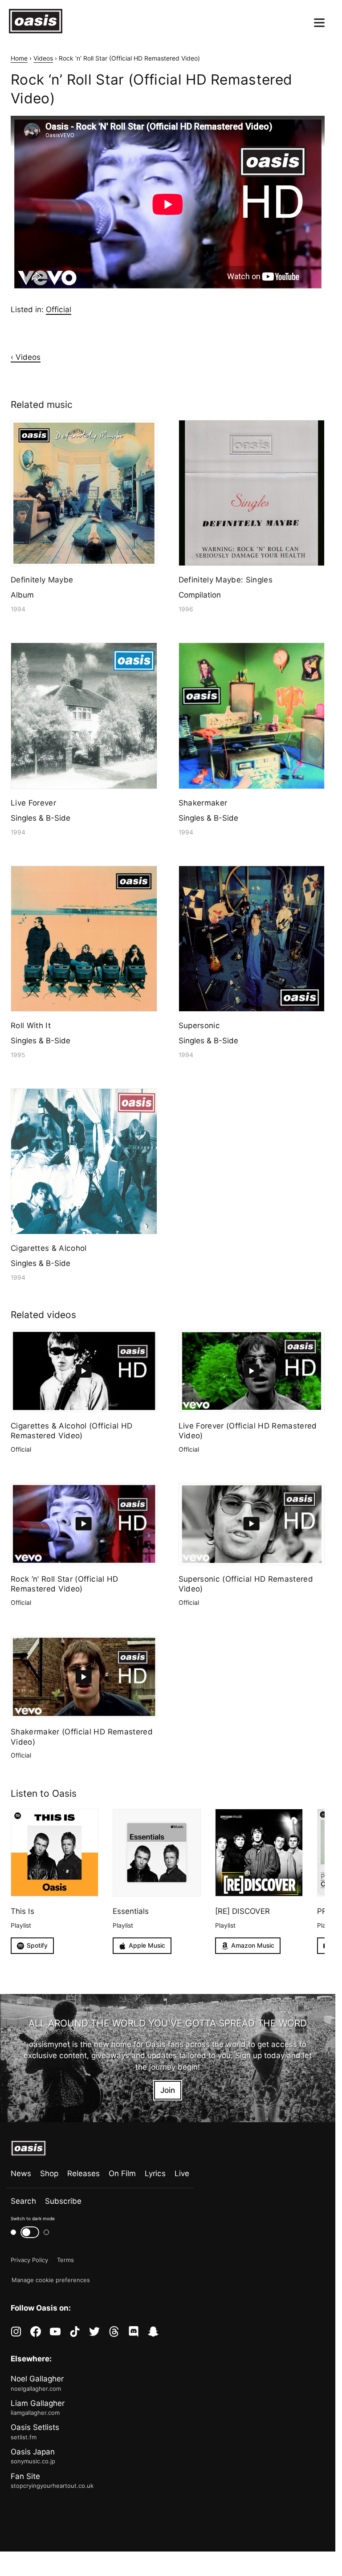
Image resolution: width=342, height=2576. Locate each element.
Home (19, 58)
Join (168, 2090)
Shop (49, 2173)
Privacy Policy (29, 2260)
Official (59, 309)
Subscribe (63, 2201)
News (21, 2173)
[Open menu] (319, 23)
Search (23, 2201)
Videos (43, 58)
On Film (122, 2173)
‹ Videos (26, 357)
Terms (65, 2260)
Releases (83, 2173)
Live (182, 2173)
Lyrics (155, 2173)
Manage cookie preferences (51, 2280)
